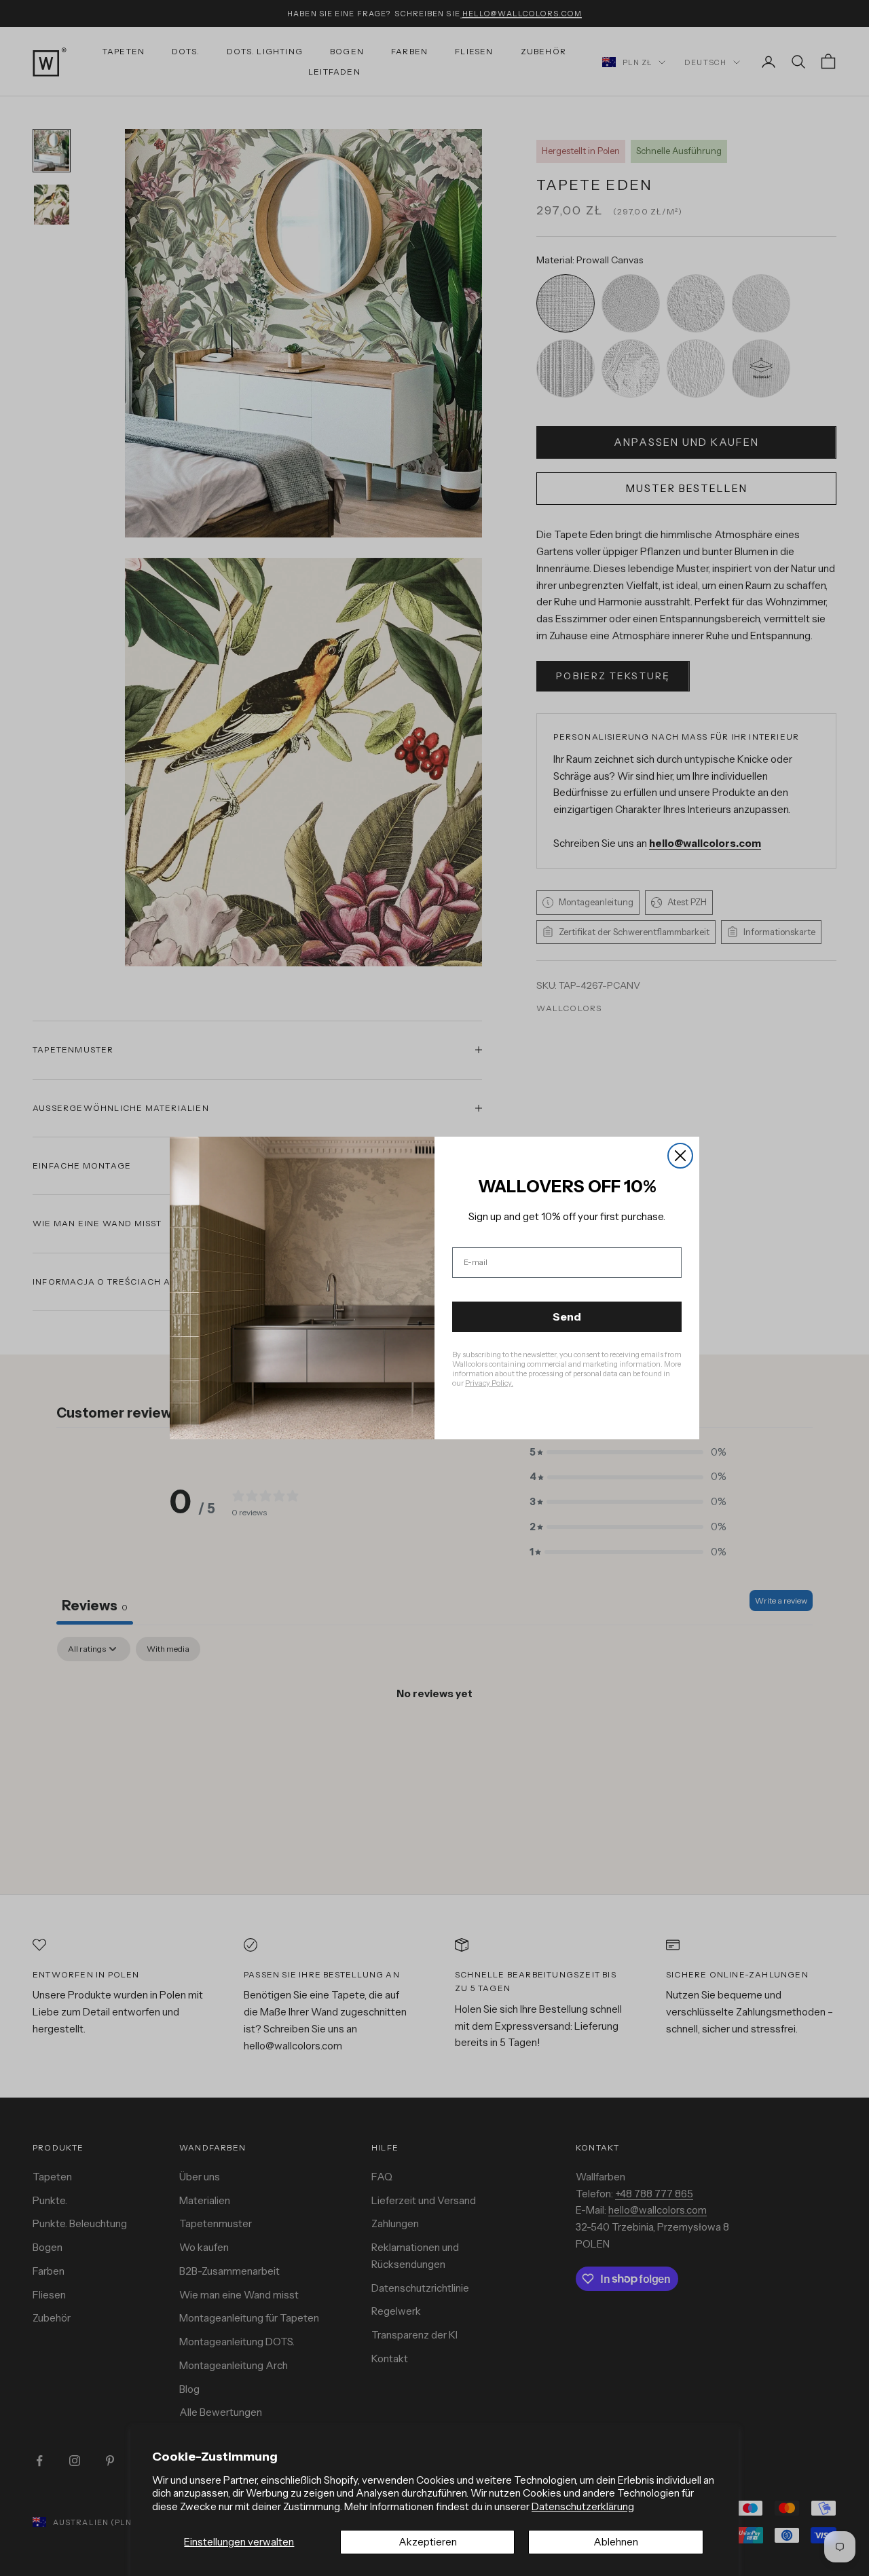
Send (567, 1317)
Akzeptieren (428, 2542)
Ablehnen (616, 2542)
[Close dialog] (680, 1156)
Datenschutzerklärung (583, 2506)
